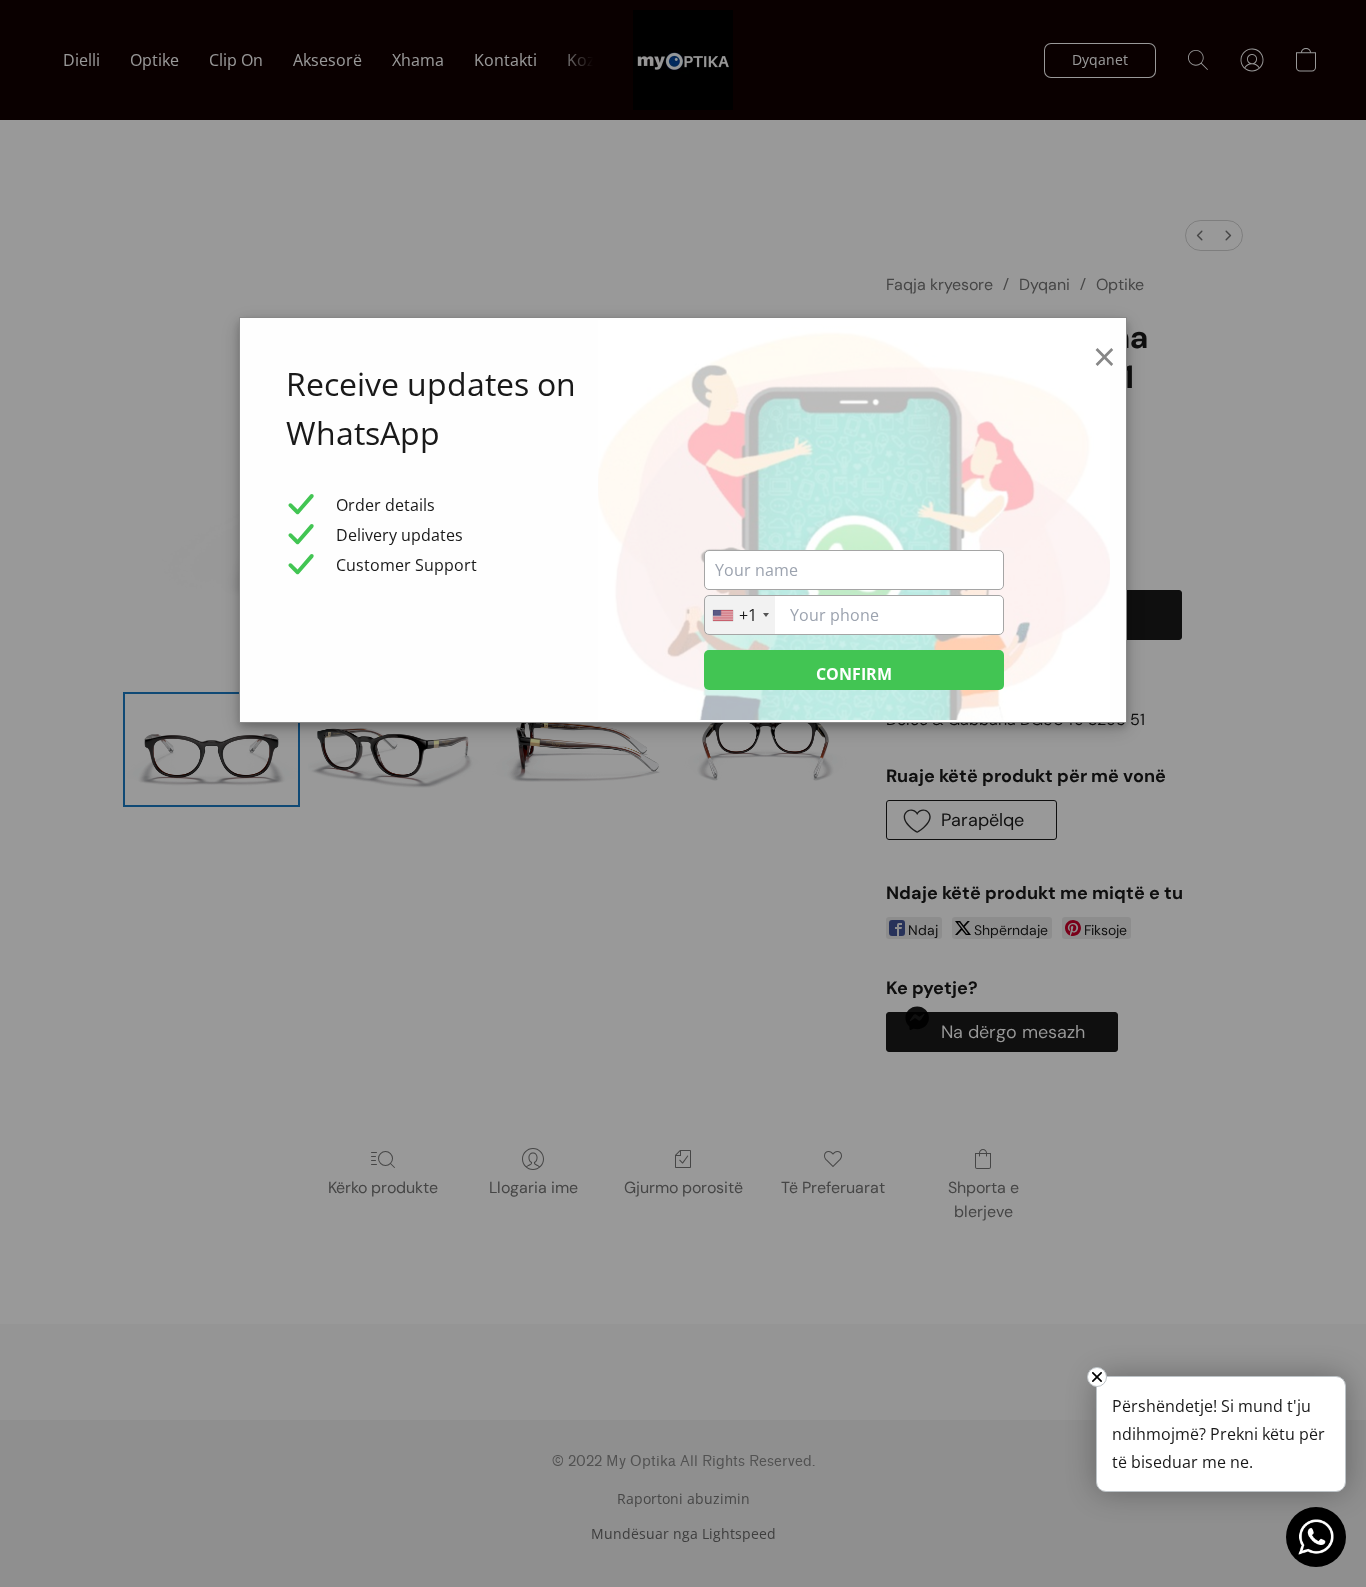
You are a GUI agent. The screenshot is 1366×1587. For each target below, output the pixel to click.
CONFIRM (854, 674)
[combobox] (740, 615)
